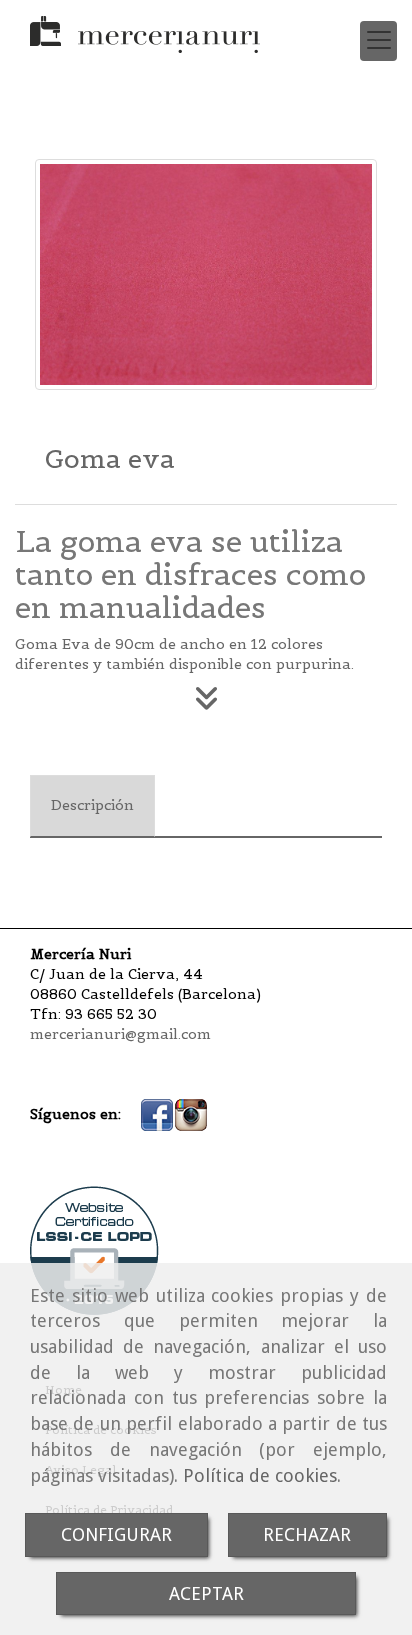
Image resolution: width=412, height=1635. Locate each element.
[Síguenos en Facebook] (157, 1114)
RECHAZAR (307, 1534)
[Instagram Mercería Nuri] (191, 1114)
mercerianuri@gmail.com (120, 1034)
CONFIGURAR (116, 1534)
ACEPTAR (206, 1593)
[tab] (92, 806)
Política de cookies (260, 1475)
